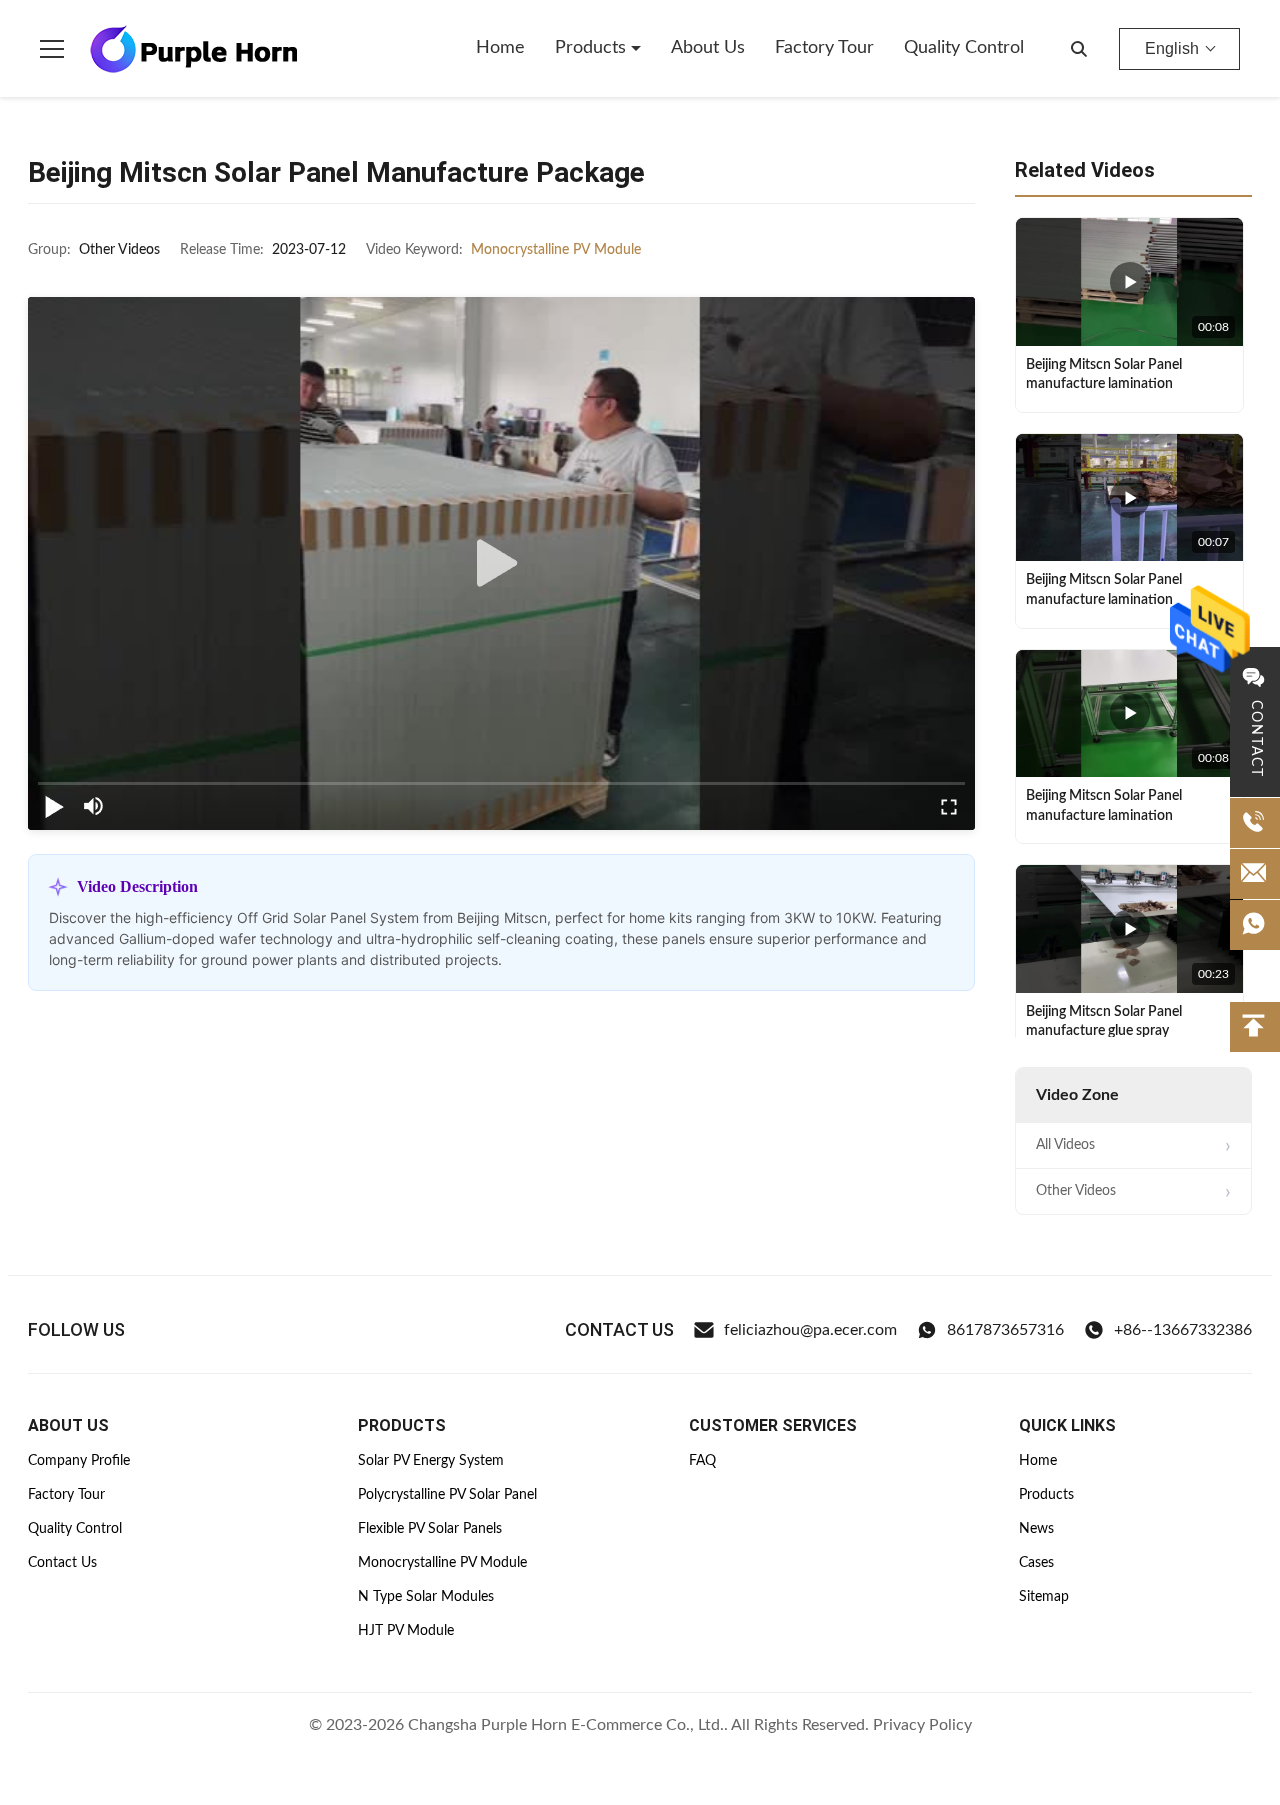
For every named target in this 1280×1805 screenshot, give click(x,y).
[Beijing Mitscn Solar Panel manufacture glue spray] (1129, 929)
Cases (1036, 1563)
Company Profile (79, 1461)
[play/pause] (54, 806)
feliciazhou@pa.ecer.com (810, 1330)
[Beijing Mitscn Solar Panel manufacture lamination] (1129, 282)
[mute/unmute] (94, 806)
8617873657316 (1005, 1330)
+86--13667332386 (1183, 1330)
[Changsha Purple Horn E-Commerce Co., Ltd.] (194, 49)
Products (593, 48)
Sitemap (1044, 1597)
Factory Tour (824, 48)
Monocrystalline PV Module (556, 250)
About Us (708, 48)
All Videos (1065, 1145)
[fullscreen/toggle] (949, 806)
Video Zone (1077, 1095)
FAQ (702, 1461)
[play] (502, 564)
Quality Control (964, 48)
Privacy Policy (922, 1725)
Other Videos (1076, 1191)
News (1036, 1529)
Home (500, 48)
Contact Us (62, 1563)
